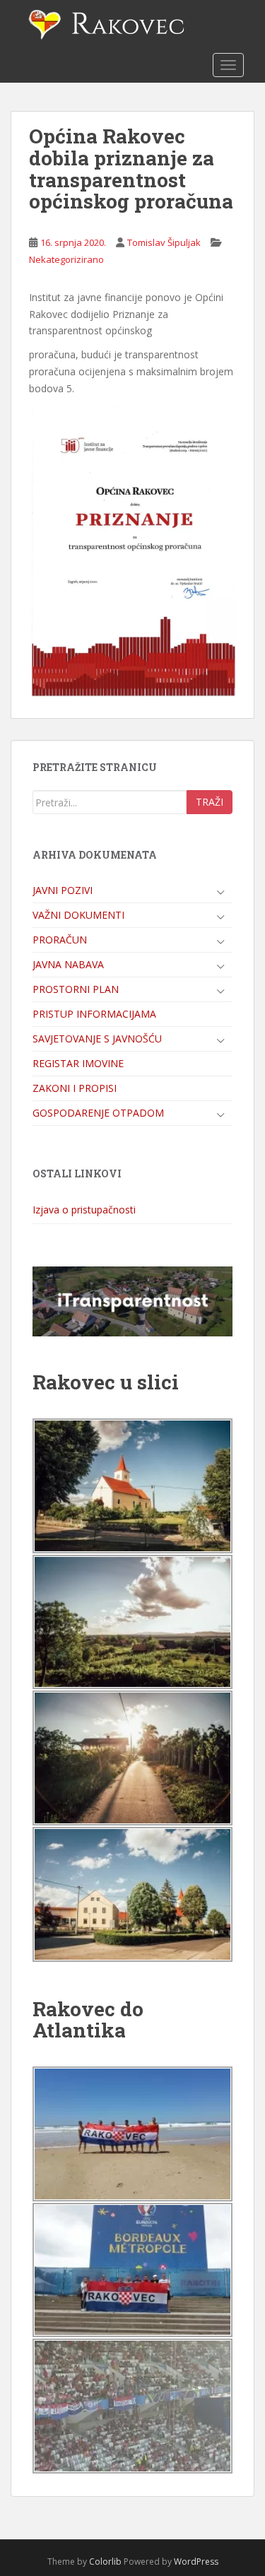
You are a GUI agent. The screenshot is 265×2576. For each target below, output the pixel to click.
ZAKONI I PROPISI (75, 1088)
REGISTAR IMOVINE (78, 1063)
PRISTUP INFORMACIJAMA (94, 1014)
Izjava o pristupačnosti (84, 1210)
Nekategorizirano (66, 259)
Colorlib (105, 2562)
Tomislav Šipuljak (164, 242)
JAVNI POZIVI (63, 890)
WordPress (196, 2562)
